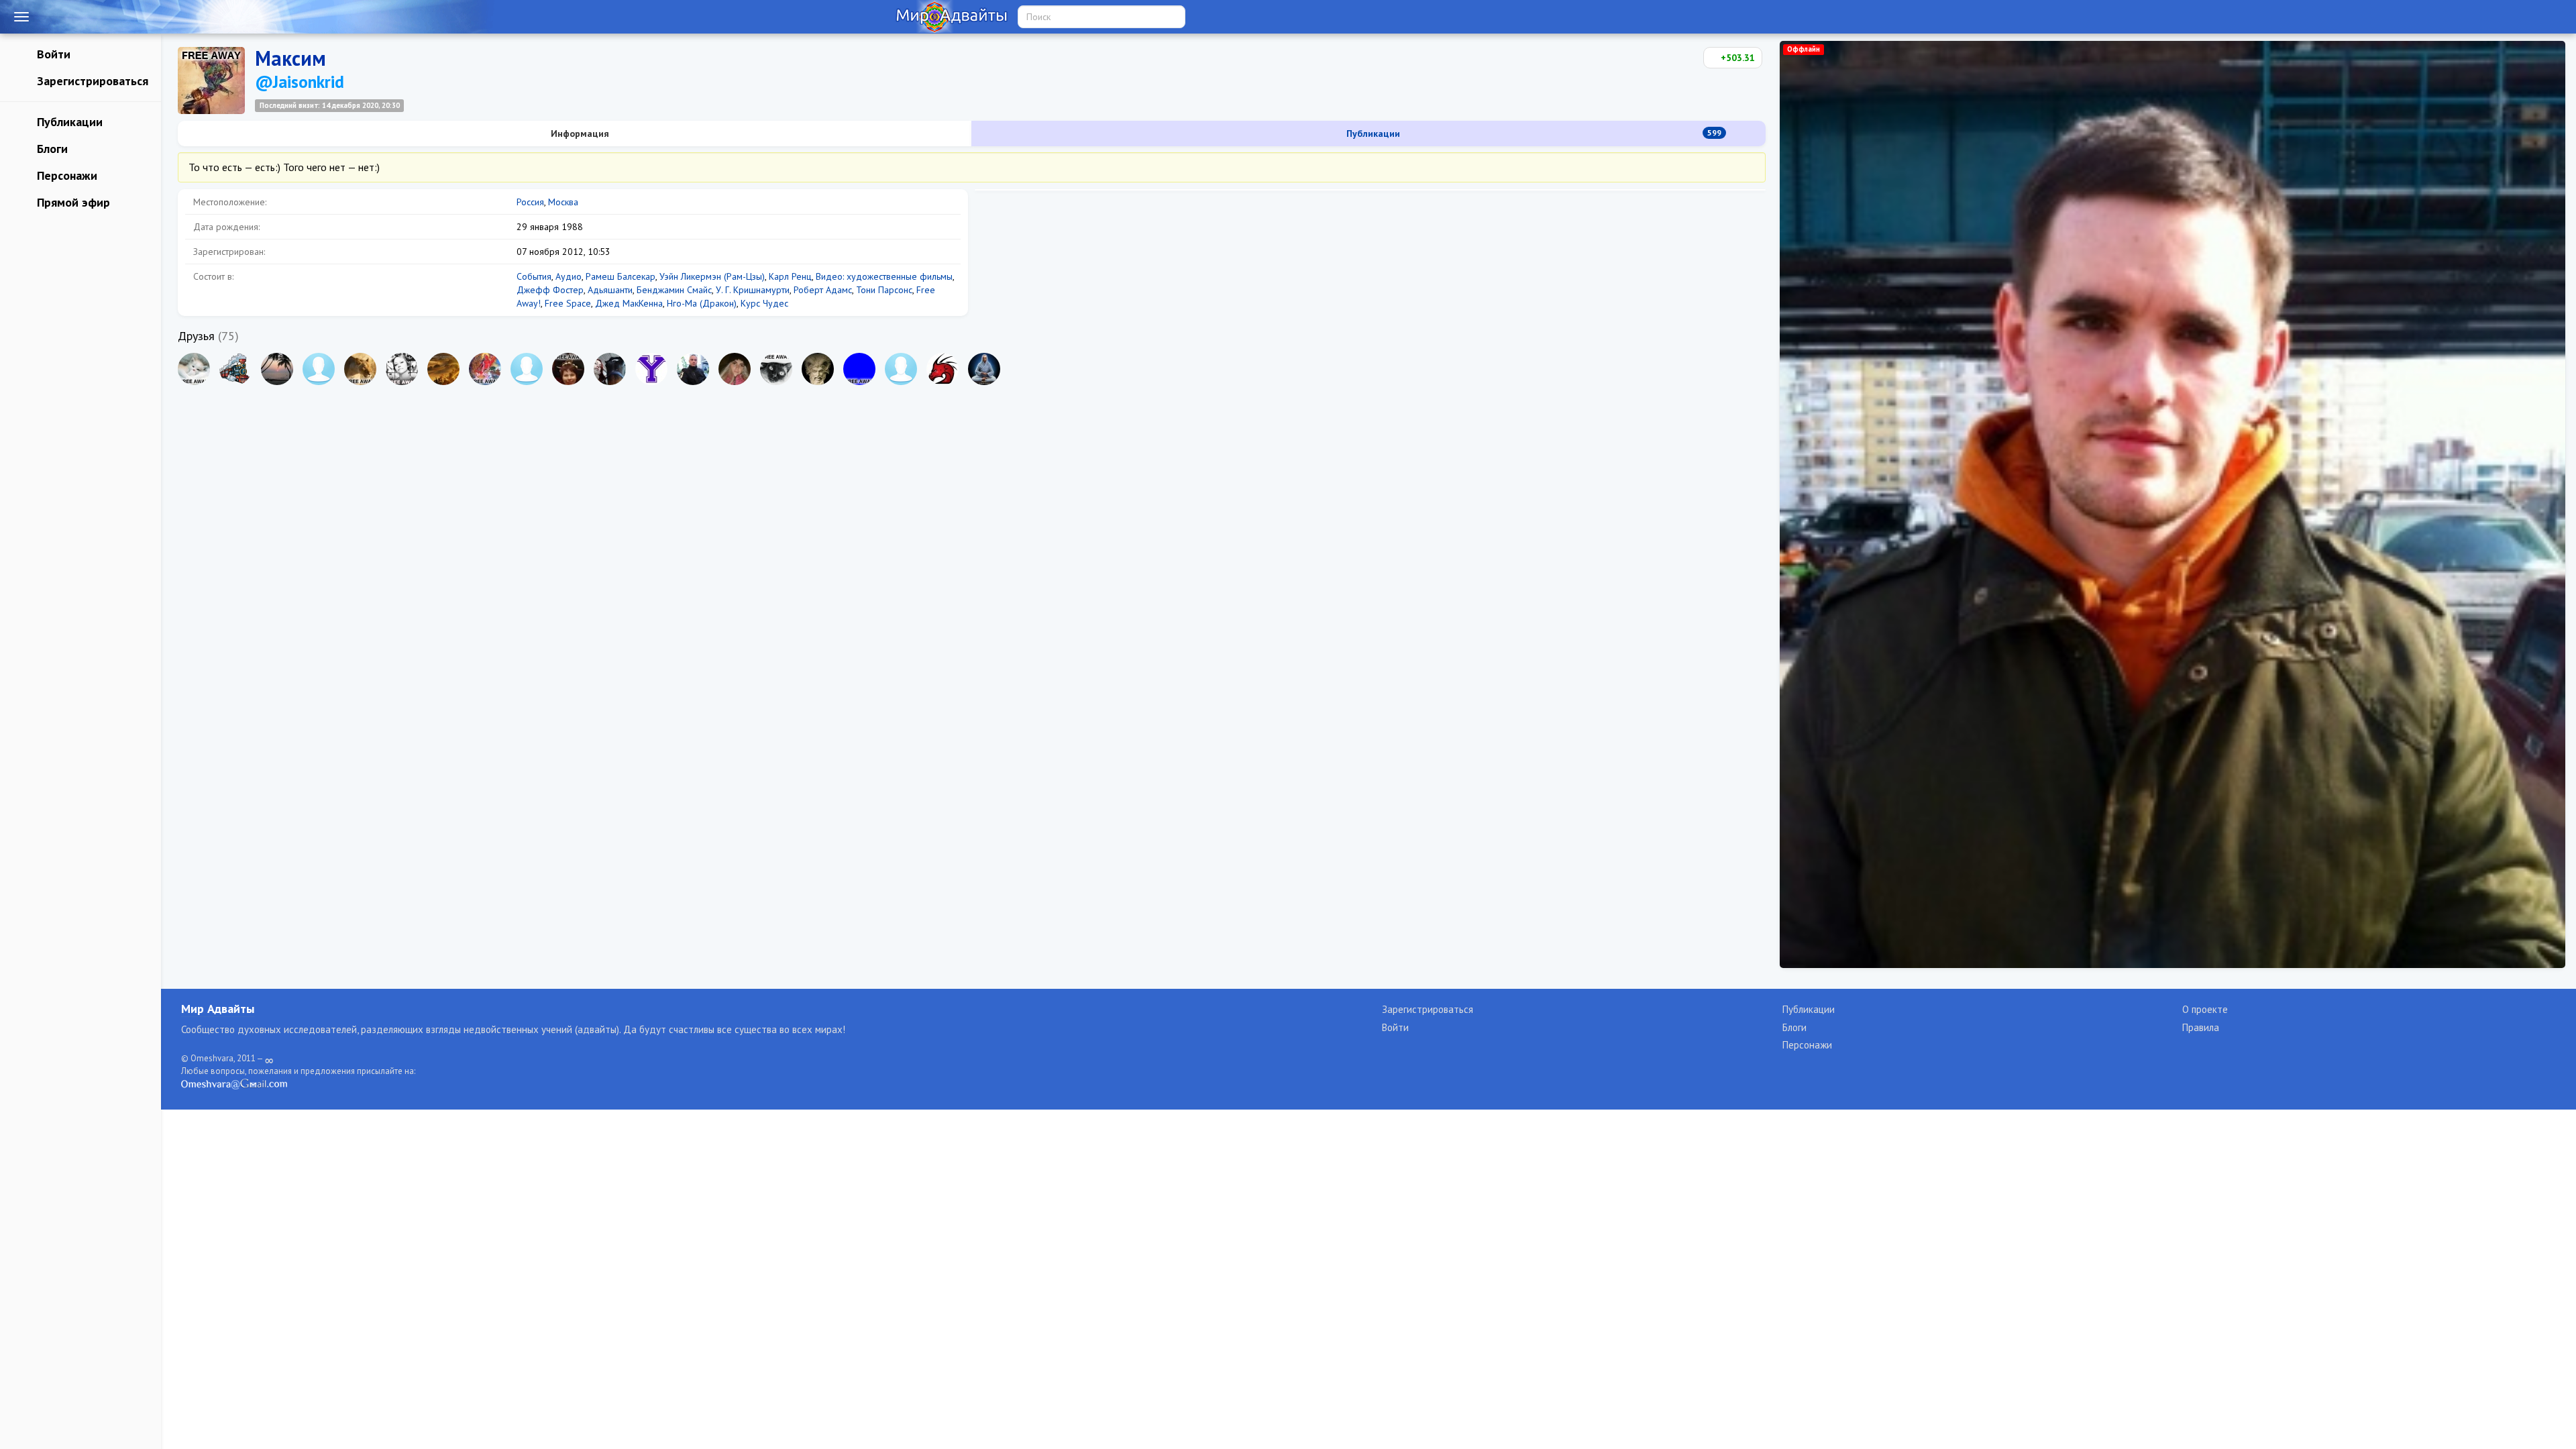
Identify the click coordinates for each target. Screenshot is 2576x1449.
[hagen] (859, 369)
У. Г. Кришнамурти (753, 290)
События (534, 276)
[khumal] (319, 369)
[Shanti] (776, 369)
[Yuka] (402, 369)
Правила (2201, 1027)
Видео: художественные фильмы (884, 276)
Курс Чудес (764, 303)
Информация (579, 133)
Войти (52, 54)
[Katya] (735, 369)
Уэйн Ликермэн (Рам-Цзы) (712, 276)
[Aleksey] (235, 369)
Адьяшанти (610, 290)
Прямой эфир (72, 202)
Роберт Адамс (823, 290)
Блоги (51, 149)
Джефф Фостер (550, 290)
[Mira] (610, 369)
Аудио (569, 276)
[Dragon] (943, 369)
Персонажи (65, 175)
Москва (563, 202)
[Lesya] (194, 369)
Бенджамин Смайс (674, 290)
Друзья (196, 336)
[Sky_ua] (360, 369)
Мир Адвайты (218, 1009)
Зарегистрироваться (91, 81)
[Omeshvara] (984, 369)
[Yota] (651, 369)
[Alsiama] (485, 369)
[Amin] (693, 369)
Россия (530, 202)
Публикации (68, 122)
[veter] (901, 369)
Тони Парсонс (884, 290)
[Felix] (818, 369)
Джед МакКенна (629, 303)
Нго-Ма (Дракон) (702, 303)
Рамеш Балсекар (621, 276)
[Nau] (443, 369)
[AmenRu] (527, 369)
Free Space (568, 303)
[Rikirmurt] (277, 369)
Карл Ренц (790, 276)
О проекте (2205, 1009)
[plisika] (568, 369)
